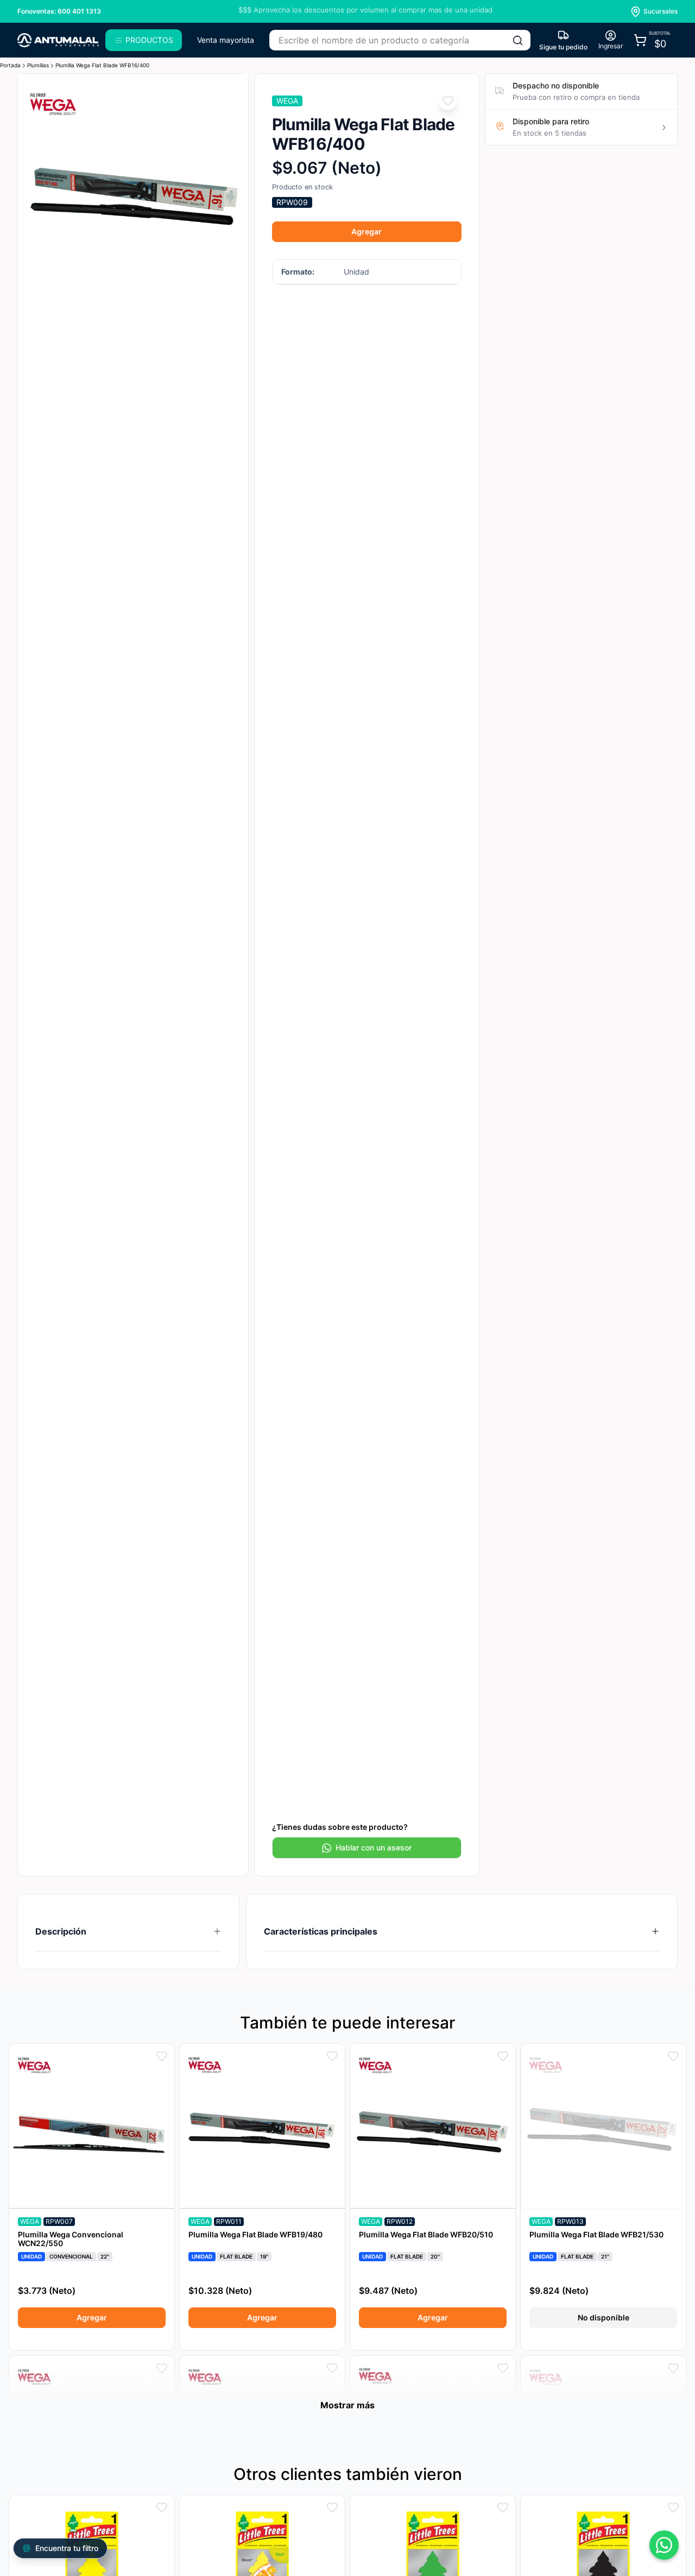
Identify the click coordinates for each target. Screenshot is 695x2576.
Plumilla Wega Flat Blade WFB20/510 (426, 2234)
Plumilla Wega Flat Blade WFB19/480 (255, 2234)
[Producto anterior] (33, 189)
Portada (10, 65)
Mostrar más (347, 2405)
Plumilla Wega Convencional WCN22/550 (71, 2239)
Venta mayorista (226, 40)
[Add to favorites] (448, 101)
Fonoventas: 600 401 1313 (59, 11)
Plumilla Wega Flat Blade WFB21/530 (596, 2234)
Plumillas (38, 65)
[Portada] (58, 40)
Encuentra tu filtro (67, 2548)
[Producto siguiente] (233, 189)
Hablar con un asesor (374, 1847)
